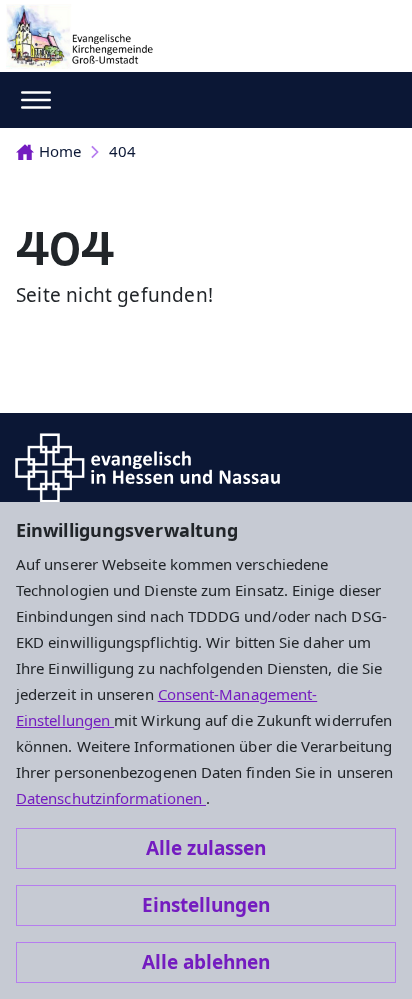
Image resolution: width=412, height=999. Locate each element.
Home (60, 151)
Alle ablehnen (206, 962)
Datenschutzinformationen (111, 798)
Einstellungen (206, 905)
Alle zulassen (206, 848)
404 (122, 151)
